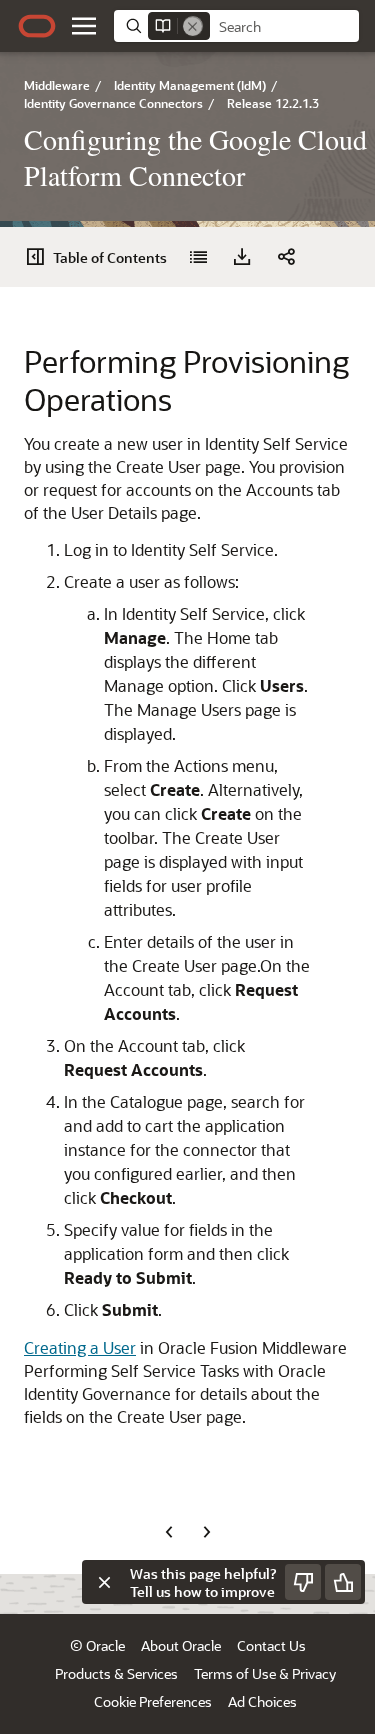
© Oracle (97, 1645)
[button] (84, 26)
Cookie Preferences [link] (153, 1701)
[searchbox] (284, 27)
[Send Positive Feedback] (343, 1582)
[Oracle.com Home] (37, 26)
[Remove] (193, 26)
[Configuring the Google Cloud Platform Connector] (198, 257)
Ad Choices (262, 1701)
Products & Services (116, 1673)
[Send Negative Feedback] (303, 1582)
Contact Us (271, 1645)
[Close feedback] (104, 1582)
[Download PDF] (242, 257)
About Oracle (181, 1645)
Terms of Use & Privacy (265, 1673)
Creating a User (80, 1347)
